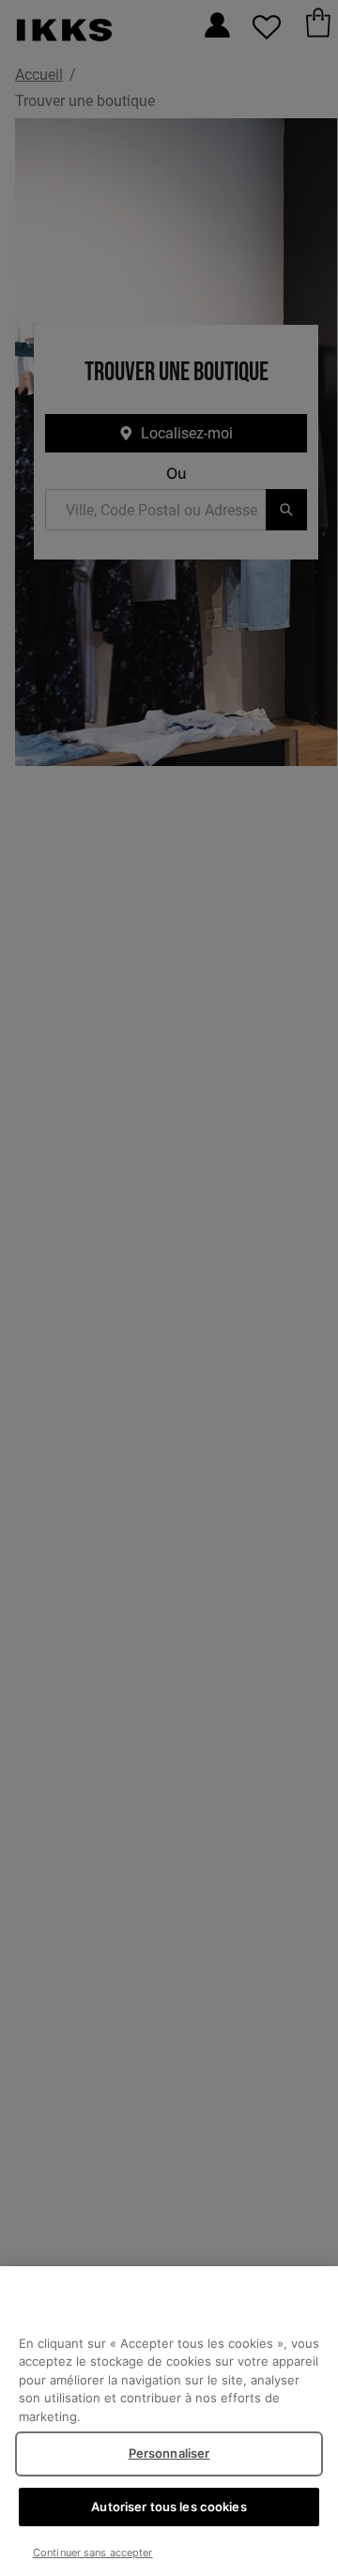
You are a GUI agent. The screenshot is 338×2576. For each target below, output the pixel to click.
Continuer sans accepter (93, 2553)
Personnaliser (169, 2453)
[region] (169, 2421)
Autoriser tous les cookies (169, 2507)
